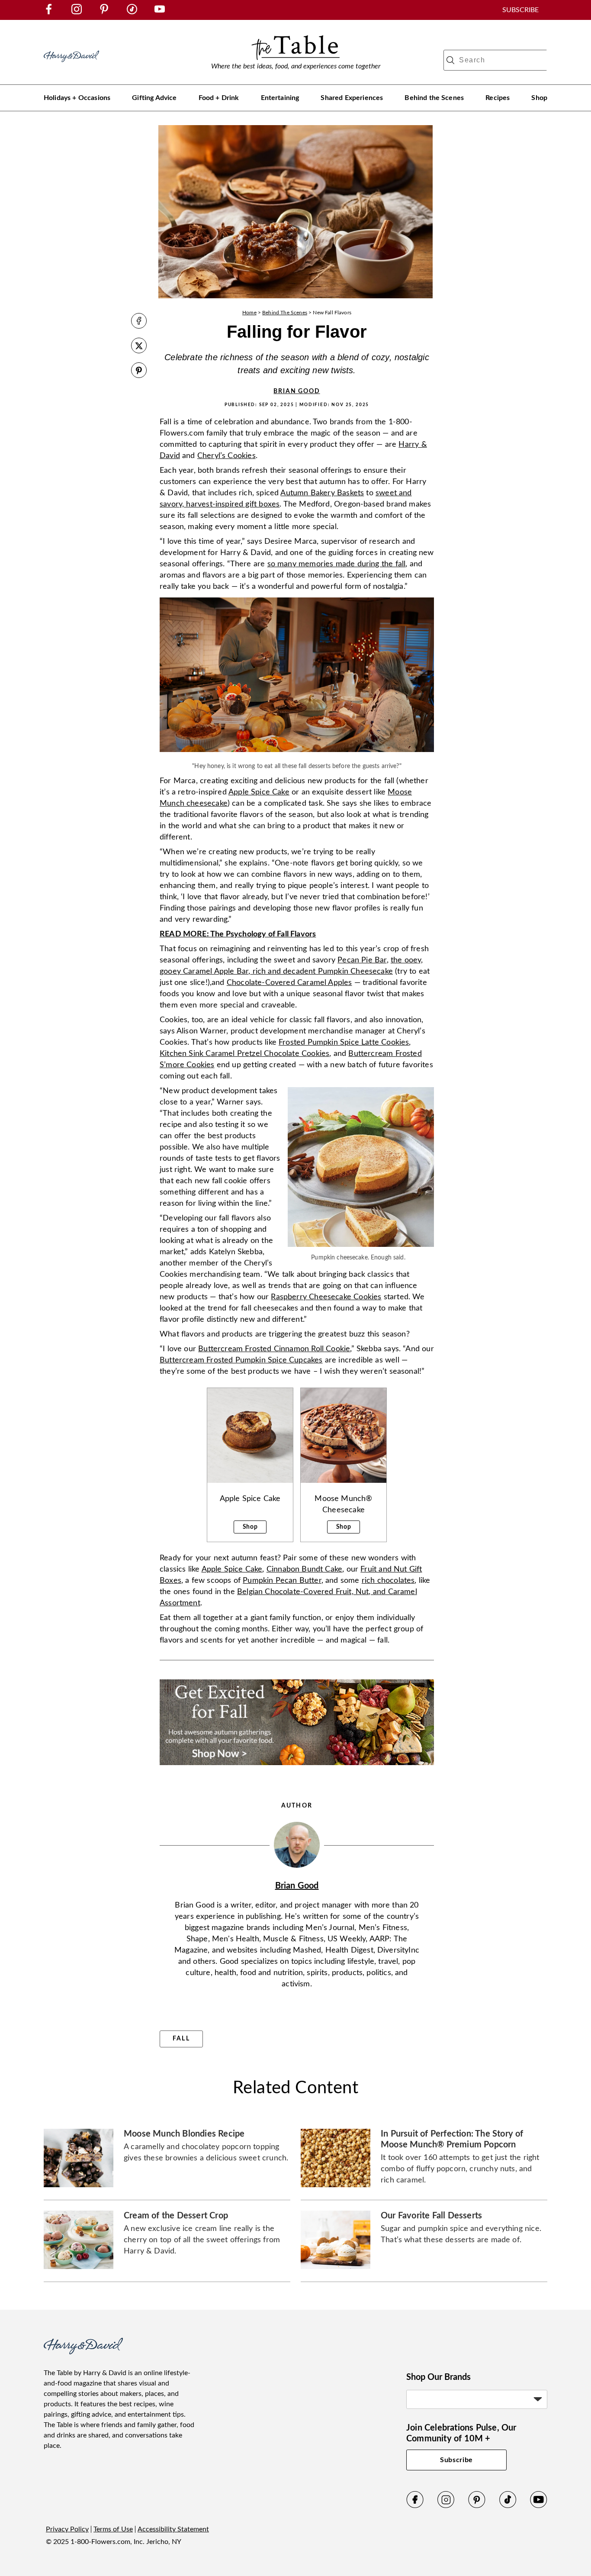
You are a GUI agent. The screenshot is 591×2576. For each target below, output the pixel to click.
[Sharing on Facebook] (139, 322)
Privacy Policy (67, 2529)
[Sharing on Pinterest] (139, 371)
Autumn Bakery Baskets (322, 493)
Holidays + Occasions (77, 98)
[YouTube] (539, 2506)
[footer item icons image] (83, 2352)
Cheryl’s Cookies (226, 456)
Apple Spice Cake (259, 792)
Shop (539, 98)
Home (249, 313)
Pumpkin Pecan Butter (282, 1581)
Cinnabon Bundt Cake (304, 1569)
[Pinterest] (477, 2506)
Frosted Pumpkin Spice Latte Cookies (344, 1043)
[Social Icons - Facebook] (49, 12)
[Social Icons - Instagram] (77, 12)
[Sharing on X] (139, 347)
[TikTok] (508, 2506)
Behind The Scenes (285, 313)
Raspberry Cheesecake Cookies (326, 1297)
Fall (181, 2039)
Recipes (498, 98)
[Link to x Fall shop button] (297, 1768)
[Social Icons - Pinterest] (104, 12)
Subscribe (456, 2460)
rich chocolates (388, 1581)
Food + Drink (219, 98)
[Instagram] (446, 2506)
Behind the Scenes (434, 98)
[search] (450, 60)
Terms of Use (113, 2529)
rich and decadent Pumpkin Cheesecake (321, 972)
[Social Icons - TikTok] (132, 12)
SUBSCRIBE (520, 10)
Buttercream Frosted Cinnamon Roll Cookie (274, 1349)
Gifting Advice (154, 98)
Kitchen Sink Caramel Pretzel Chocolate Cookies (244, 1054)
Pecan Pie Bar (362, 960)
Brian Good (297, 391)
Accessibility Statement (173, 2529)
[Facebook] (415, 2506)
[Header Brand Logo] (71, 66)
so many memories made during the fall (337, 564)
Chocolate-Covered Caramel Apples (289, 983)
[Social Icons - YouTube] (160, 12)
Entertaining (280, 98)
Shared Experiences (352, 98)
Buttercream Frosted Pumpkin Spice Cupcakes (241, 1360)
